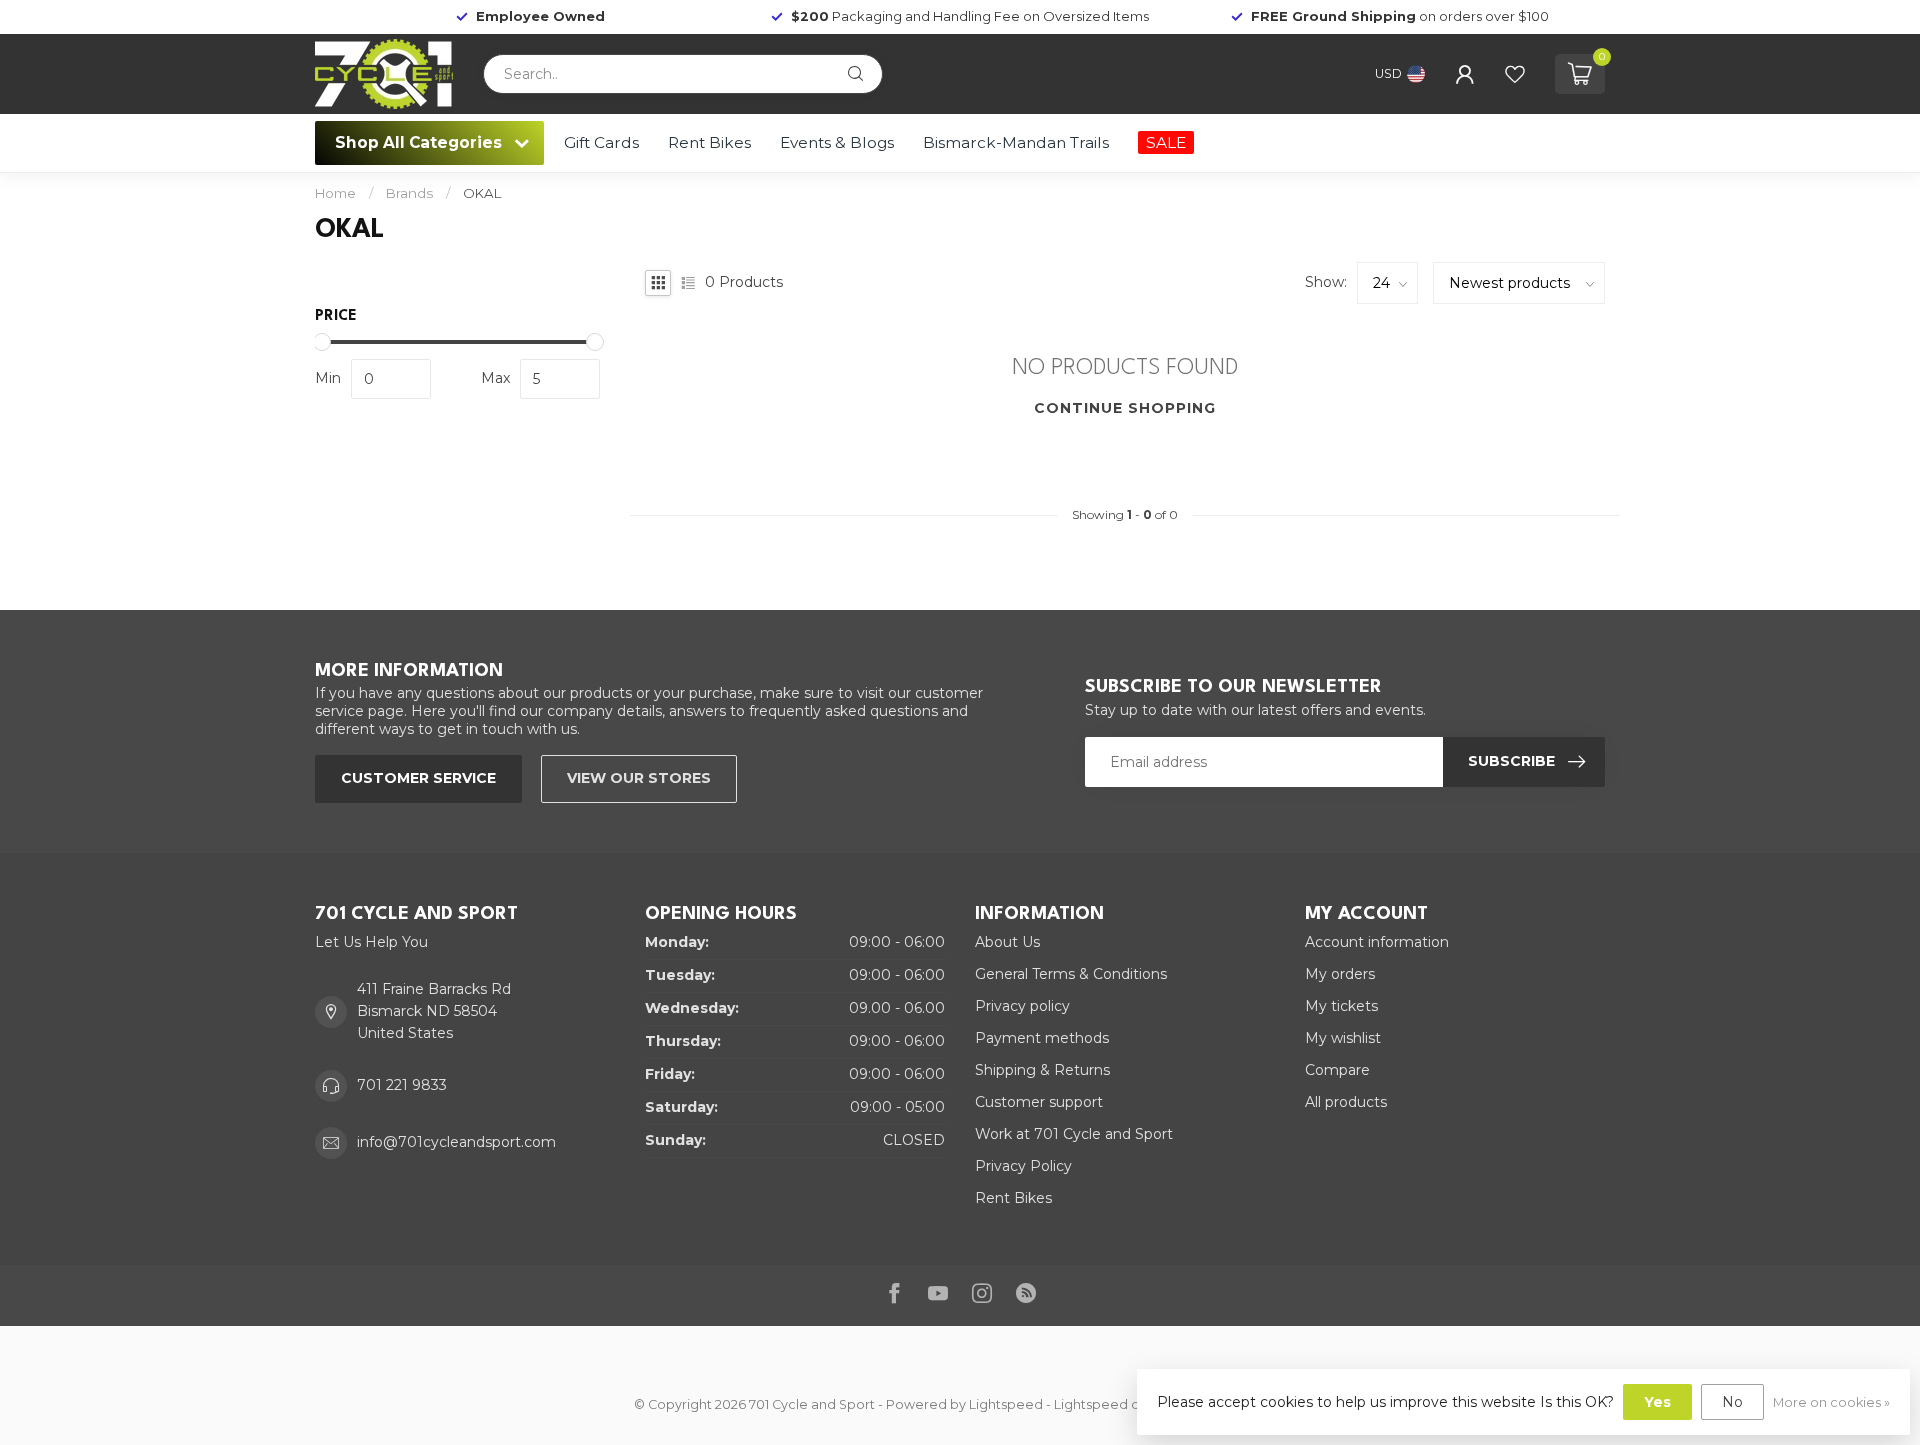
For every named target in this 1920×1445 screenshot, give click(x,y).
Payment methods (1042, 1038)
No (1732, 1402)
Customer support (1039, 1102)
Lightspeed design (1114, 1404)
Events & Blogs (837, 142)
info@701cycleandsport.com (456, 1142)
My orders (1340, 974)
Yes (1657, 1402)
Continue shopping (1125, 408)
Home (335, 193)
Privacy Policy (1023, 1166)
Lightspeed (1006, 1404)
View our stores (639, 778)
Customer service (418, 778)
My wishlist (1343, 1038)
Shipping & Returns (1042, 1070)
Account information (1377, 942)
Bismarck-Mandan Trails (1016, 142)
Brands (409, 193)
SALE (1166, 142)
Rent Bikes (709, 142)
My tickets (1341, 1006)
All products (1346, 1102)
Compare (1337, 1070)
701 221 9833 (402, 1085)
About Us (1007, 942)
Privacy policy (1022, 1006)
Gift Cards (601, 142)
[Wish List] (1515, 74)
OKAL (482, 193)
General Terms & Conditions (1071, 974)
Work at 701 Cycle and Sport (1074, 1134)
